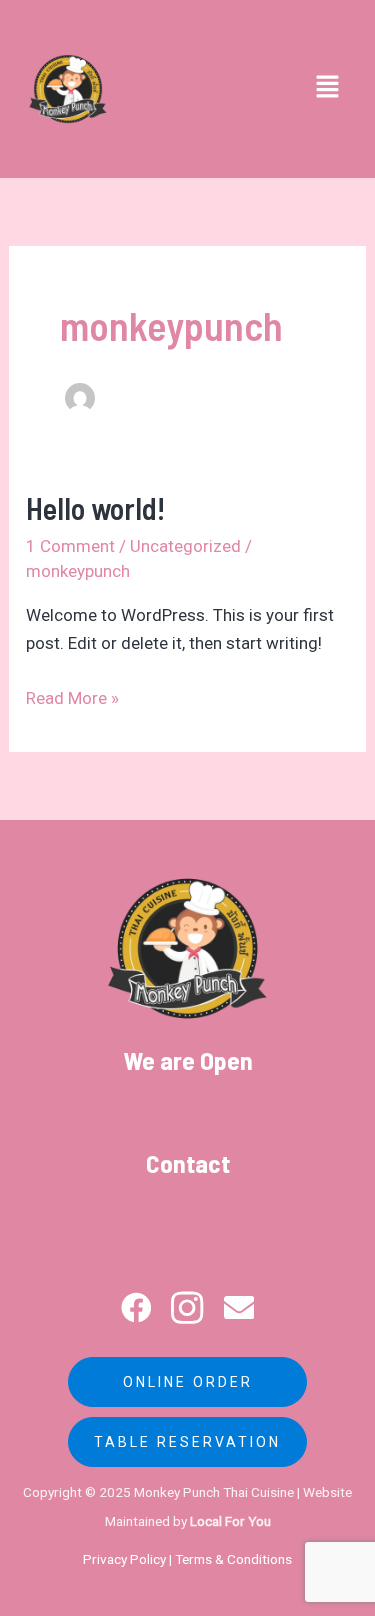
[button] (328, 89)
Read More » (72, 696)
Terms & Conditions (233, 1559)
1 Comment (70, 546)
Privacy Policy (124, 1559)
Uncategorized (185, 546)
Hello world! (95, 508)
